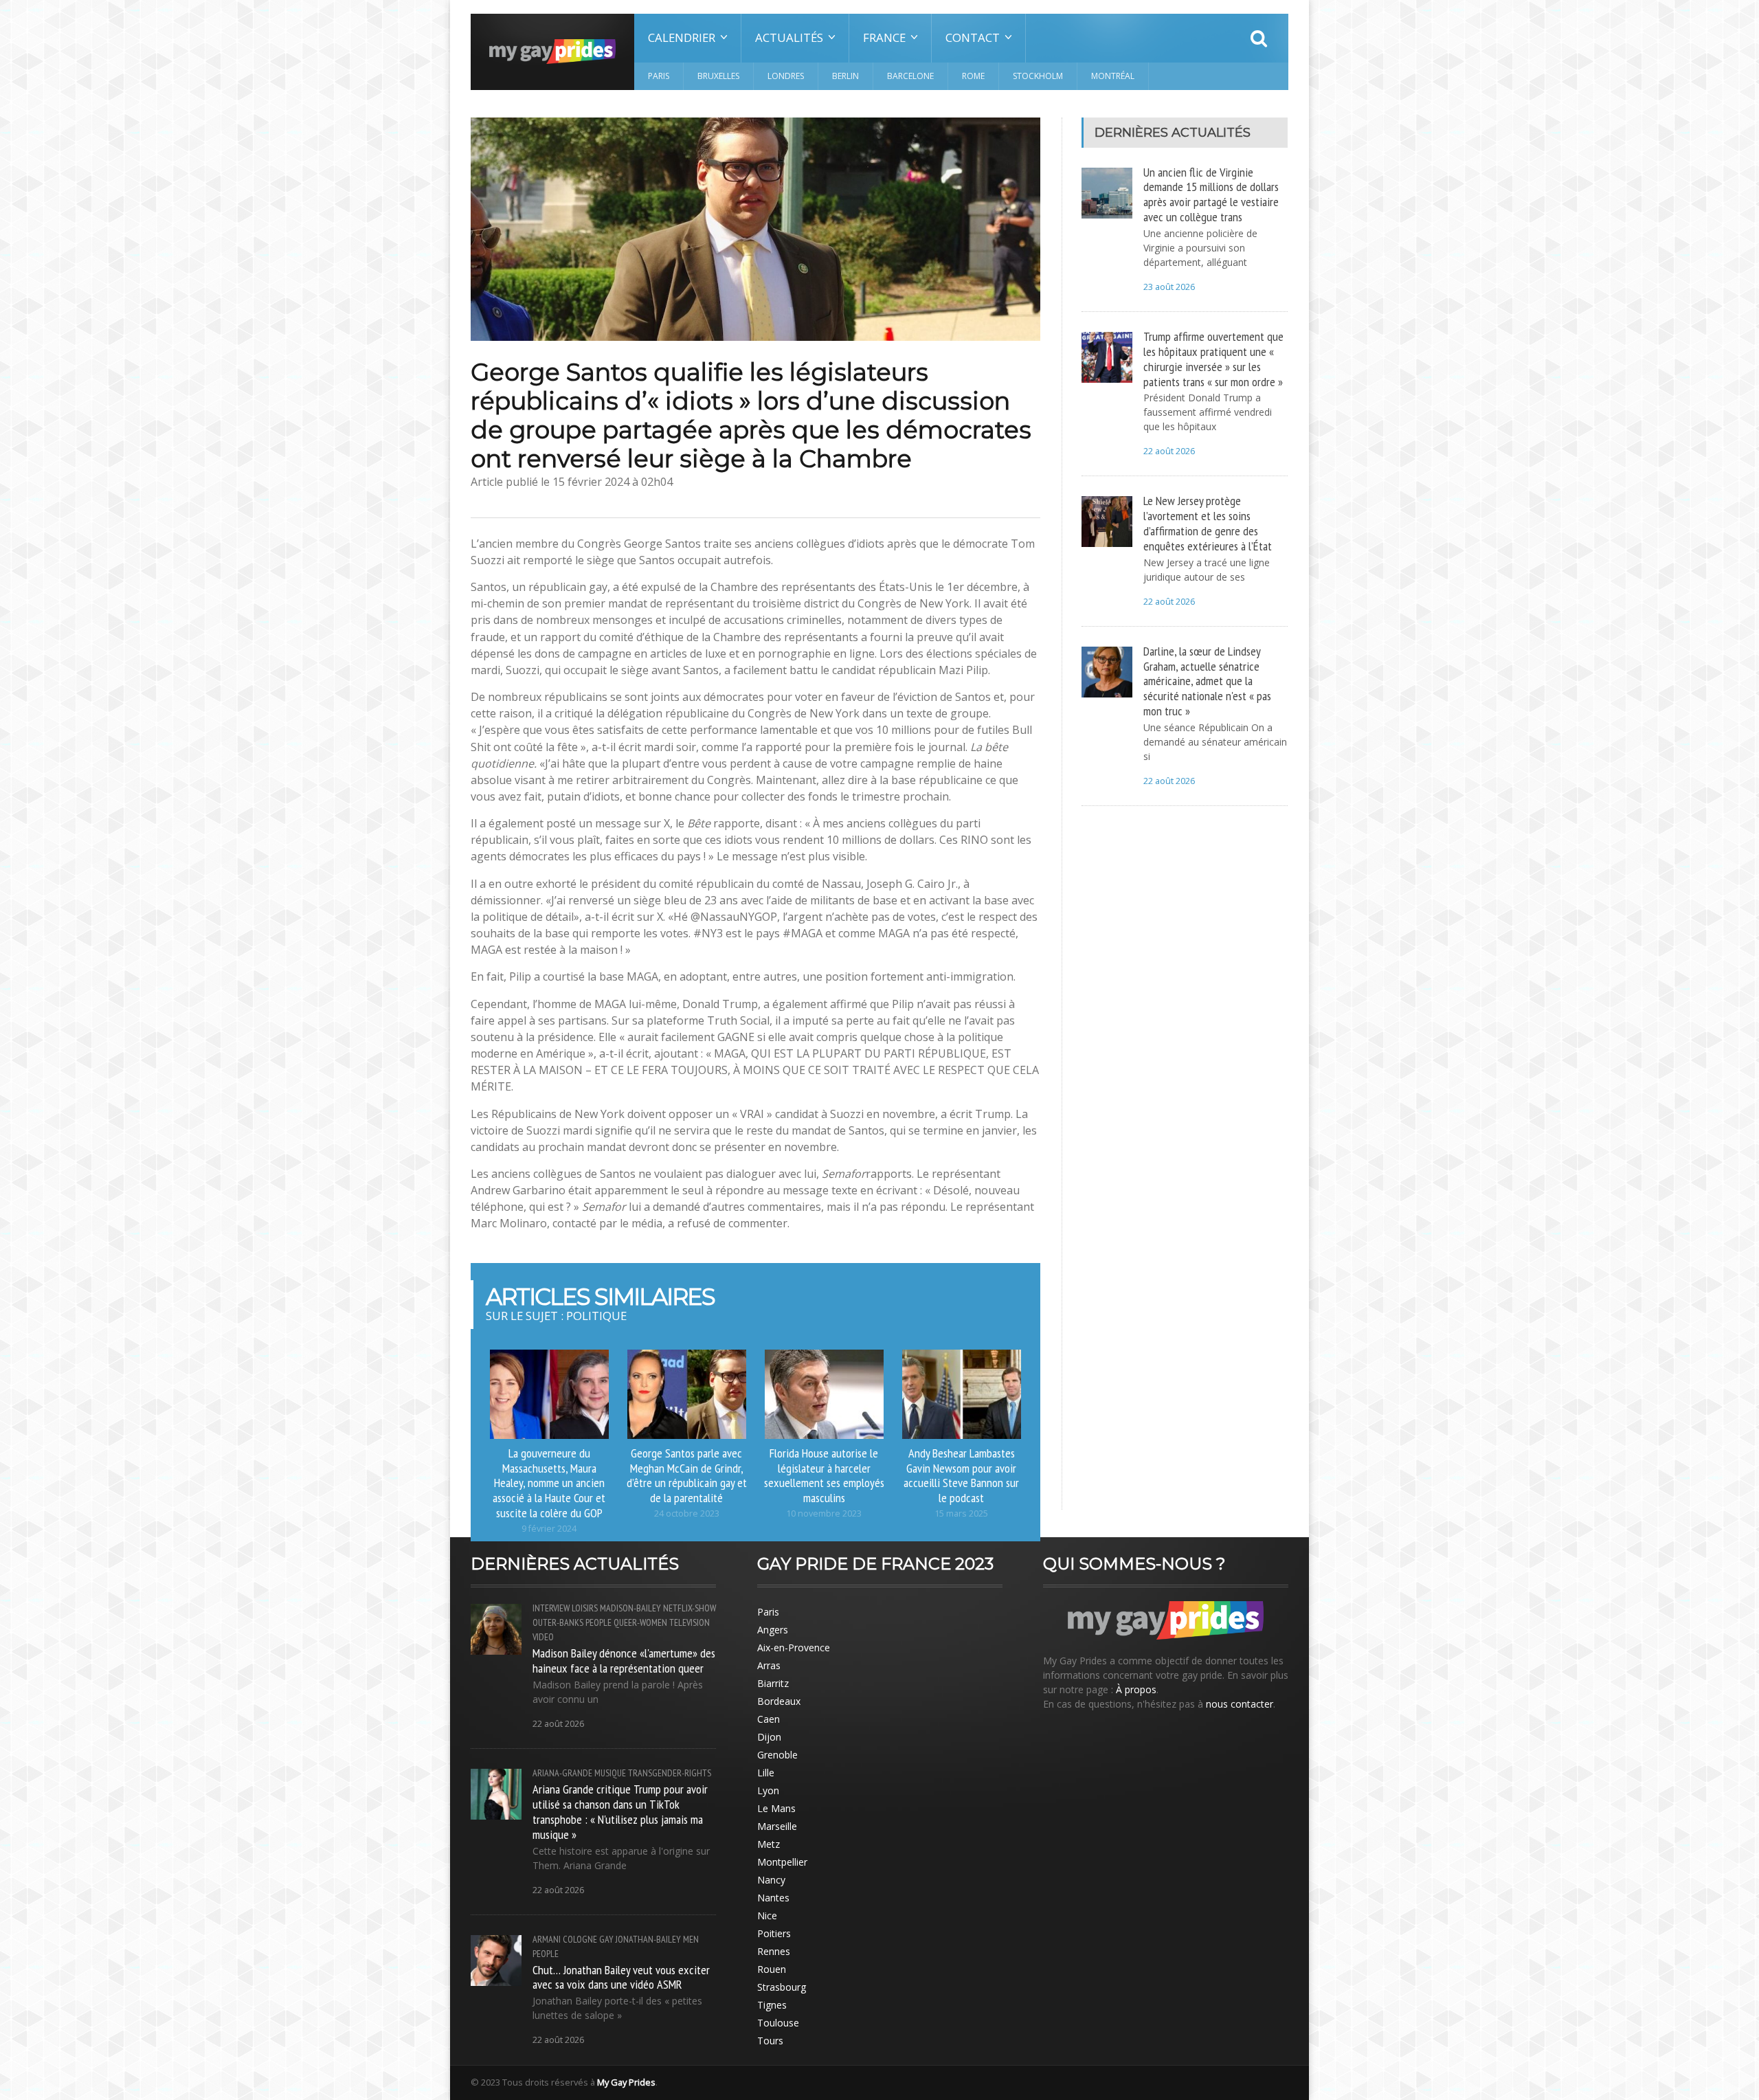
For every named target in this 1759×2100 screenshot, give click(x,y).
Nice (767, 1915)
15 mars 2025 (961, 1513)
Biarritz (773, 1683)
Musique (610, 1773)
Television (690, 1622)
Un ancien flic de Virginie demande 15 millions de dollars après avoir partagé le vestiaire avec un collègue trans (1211, 194)
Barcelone (910, 76)
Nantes (773, 1898)
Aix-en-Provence (794, 1647)
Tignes (772, 2005)
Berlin (845, 76)
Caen (769, 1719)
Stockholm (1038, 76)
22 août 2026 (1169, 451)
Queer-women (640, 1622)
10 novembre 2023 (824, 1513)
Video (543, 1637)
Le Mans (776, 1808)
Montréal (1113, 76)
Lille (766, 1773)
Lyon (768, 1790)
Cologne (580, 1939)
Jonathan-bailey (648, 1939)
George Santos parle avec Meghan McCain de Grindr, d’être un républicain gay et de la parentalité (687, 1475)
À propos (1136, 1689)
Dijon (769, 1737)
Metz (769, 1844)
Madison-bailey (630, 1608)
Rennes (774, 1951)
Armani (547, 1939)
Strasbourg (782, 1987)
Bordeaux (779, 1701)
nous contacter (1240, 1704)
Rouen (772, 1969)
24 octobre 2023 (687, 1513)
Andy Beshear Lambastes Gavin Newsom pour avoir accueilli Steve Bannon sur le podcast (961, 1475)
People (598, 1622)
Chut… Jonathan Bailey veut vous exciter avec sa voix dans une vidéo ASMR (621, 1977)
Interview (551, 1608)
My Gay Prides (626, 2082)
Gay (606, 1939)
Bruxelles (718, 76)
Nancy (771, 1880)
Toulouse (778, 2023)
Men (691, 1939)
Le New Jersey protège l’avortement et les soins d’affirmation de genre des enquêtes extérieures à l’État (1208, 523)
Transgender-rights (670, 1773)
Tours (770, 2041)
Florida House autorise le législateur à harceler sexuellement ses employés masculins (824, 1475)
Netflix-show (690, 1608)
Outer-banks (558, 1622)
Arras (769, 1665)
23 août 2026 (1169, 287)
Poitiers (774, 1933)
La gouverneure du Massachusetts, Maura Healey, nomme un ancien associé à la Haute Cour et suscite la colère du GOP (549, 1483)
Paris (659, 76)
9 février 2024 (549, 1529)
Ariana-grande (562, 1773)
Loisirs (585, 1608)
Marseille (777, 1826)
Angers (773, 1630)
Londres (786, 76)
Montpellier (782, 1862)
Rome (973, 76)
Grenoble (777, 1755)
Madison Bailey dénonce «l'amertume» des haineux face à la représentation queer (624, 1660)
